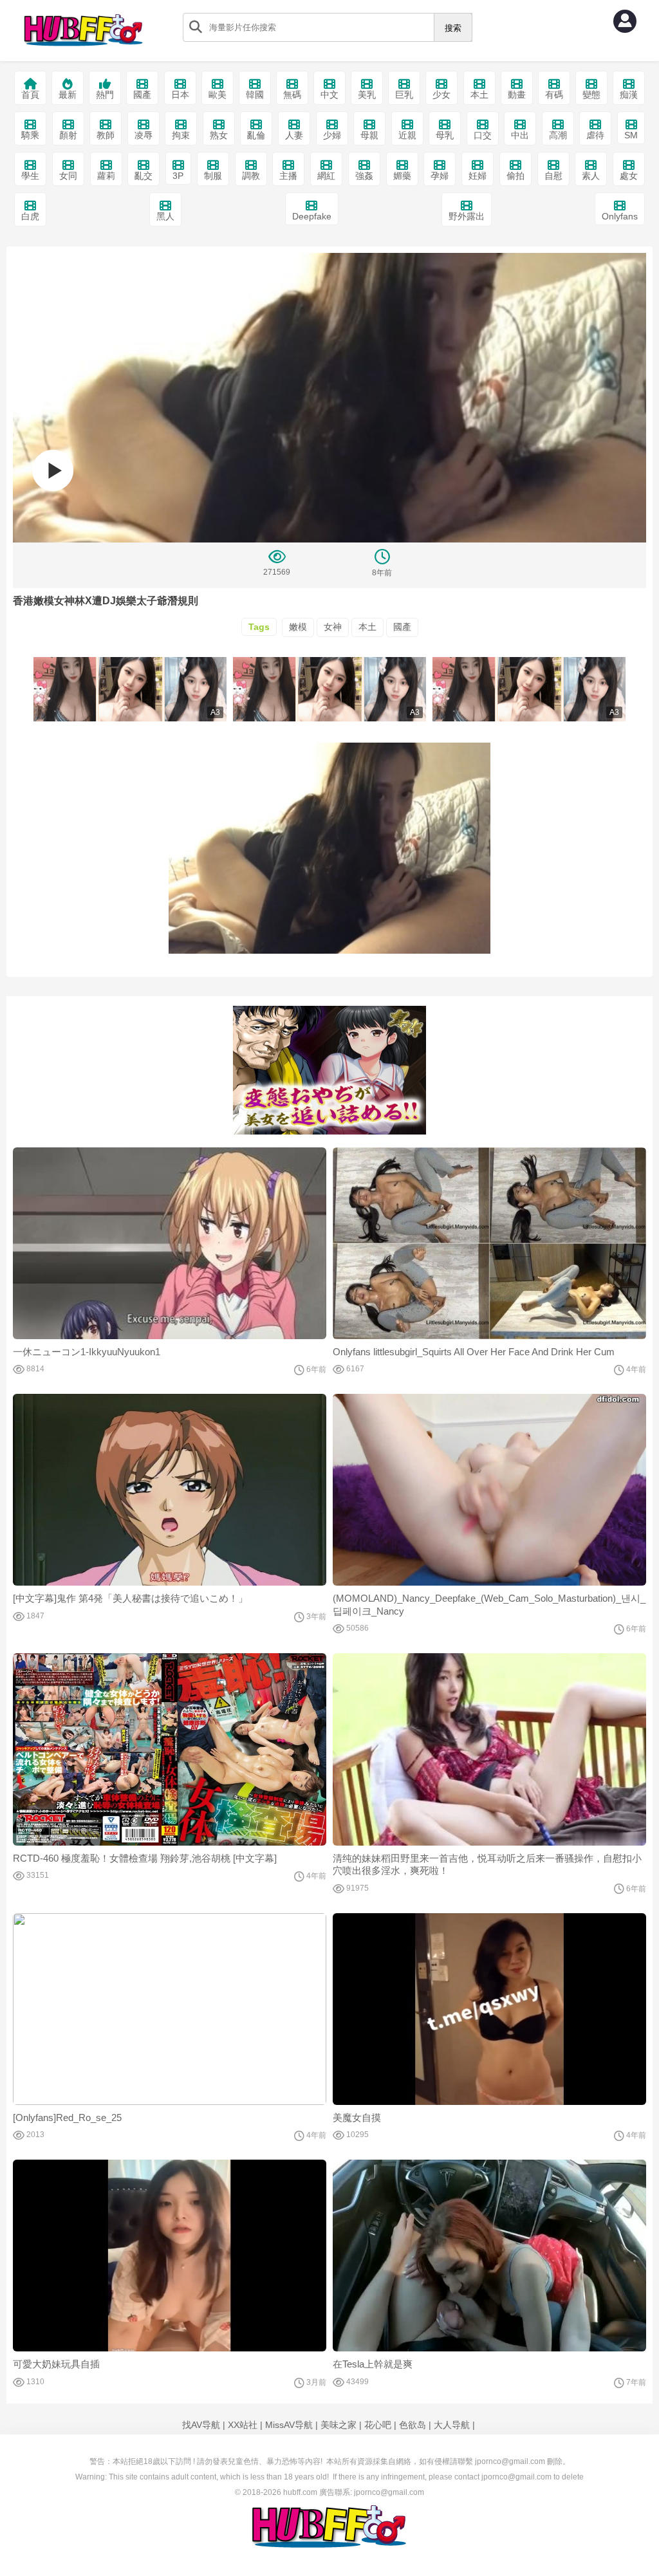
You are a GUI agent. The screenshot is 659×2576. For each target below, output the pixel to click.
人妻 (294, 135)
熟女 (219, 135)
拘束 (181, 135)
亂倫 (256, 135)
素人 (591, 176)
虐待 (595, 135)
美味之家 (339, 2425)
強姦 (364, 176)
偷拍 (515, 176)
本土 (479, 95)
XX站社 (243, 2425)
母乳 (445, 135)
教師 (106, 135)
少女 (441, 95)
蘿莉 (106, 176)
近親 (407, 135)
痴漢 (629, 95)
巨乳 (404, 95)
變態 (591, 95)
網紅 (326, 176)
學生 (30, 176)
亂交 (144, 176)
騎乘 (30, 135)
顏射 (68, 135)
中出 (520, 135)
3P (178, 176)
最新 (68, 95)
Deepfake (312, 216)
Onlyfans (620, 216)
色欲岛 (413, 2425)
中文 (329, 95)
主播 (288, 176)
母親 (369, 135)
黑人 (165, 216)
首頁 (30, 95)
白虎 (30, 216)
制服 (213, 176)
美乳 (367, 95)
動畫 (517, 95)
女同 (68, 176)
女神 (333, 627)
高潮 (558, 135)
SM (631, 135)
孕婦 (440, 176)
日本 (180, 95)
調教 (251, 176)
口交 (483, 135)
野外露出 (467, 216)
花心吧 (378, 2425)
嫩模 (298, 627)
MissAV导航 (289, 2425)
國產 (142, 95)
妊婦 (478, 176)
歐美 (218, 95)
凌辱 (144, 135)
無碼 (292, 95)
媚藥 (402, 176)
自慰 (553, 176)
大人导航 (452, 2425)
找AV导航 (201, 2425)
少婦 (332, 135)
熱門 (105, 95)
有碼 (554, 95)
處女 (629, 176)
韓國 (255, 95)
